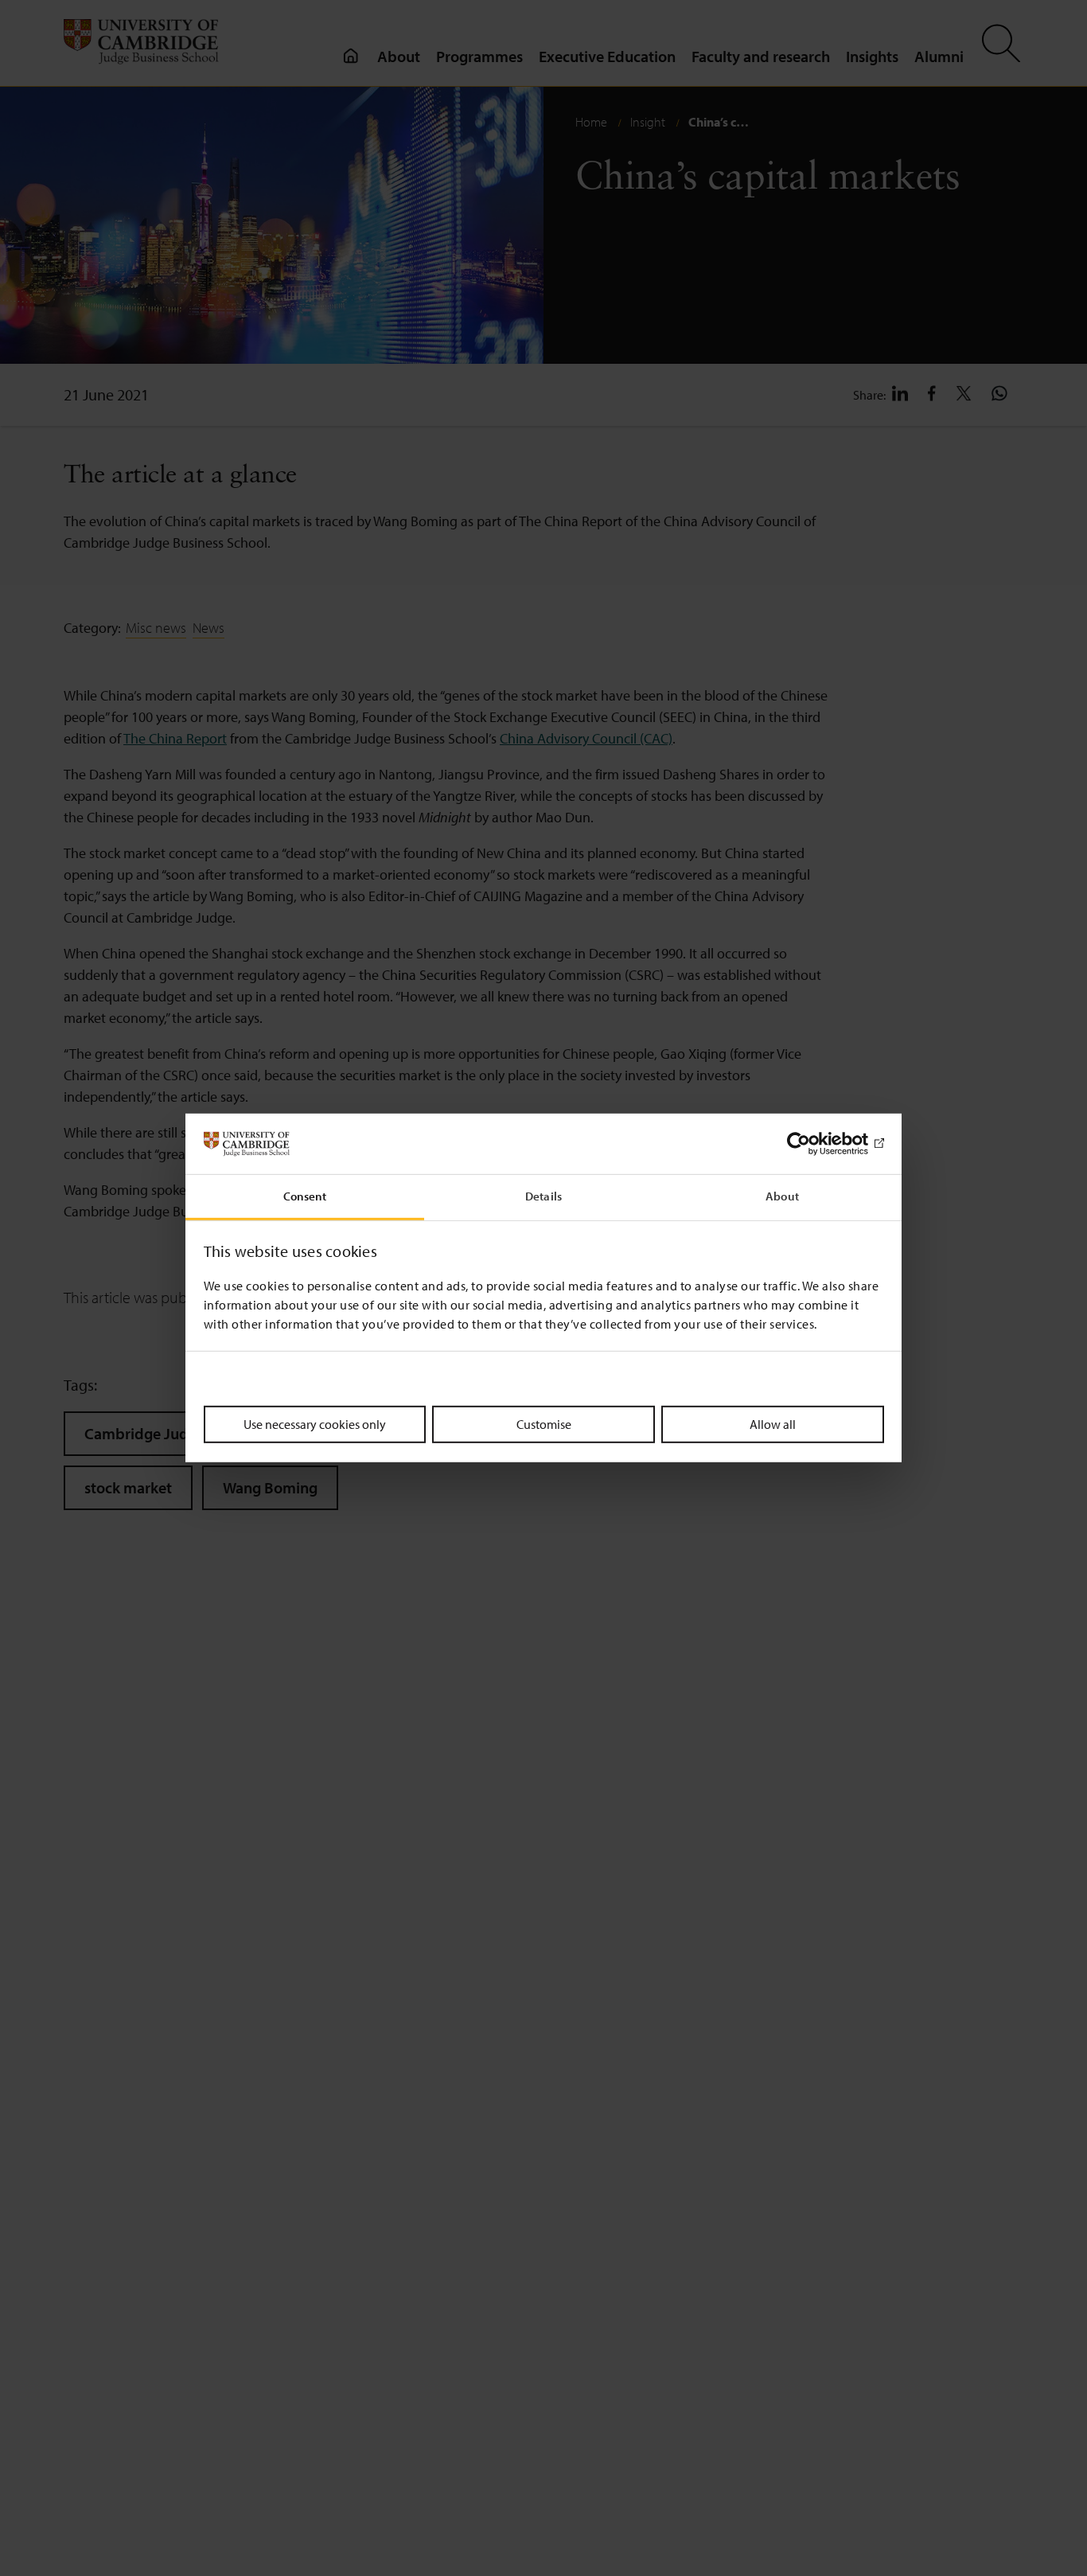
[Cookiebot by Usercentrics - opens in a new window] (814, 1144)
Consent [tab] (305, 1197)
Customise (544, 1424)
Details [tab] (543, 1197)
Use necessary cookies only (315, 1424)
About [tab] (782, 1197)
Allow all (773, 1424)
